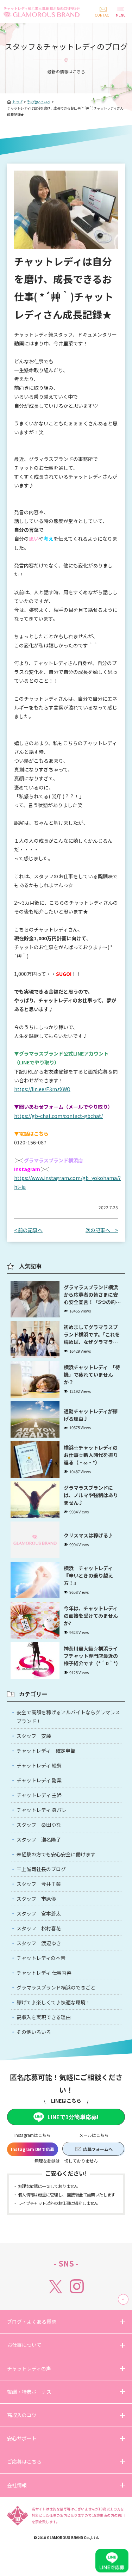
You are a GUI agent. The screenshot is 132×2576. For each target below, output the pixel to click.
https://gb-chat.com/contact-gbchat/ (58, 1116)
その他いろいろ (34, 2032)
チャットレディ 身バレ (42, 1810)
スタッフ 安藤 (34, 1736)
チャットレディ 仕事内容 (44, 1973)
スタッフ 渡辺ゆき (39, 1943)
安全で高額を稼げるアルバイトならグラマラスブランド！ (68, 1717)
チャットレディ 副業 (39, 1780)
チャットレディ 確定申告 (46, 1751)
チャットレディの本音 (41, 1958)
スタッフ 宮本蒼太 (39, 1913)
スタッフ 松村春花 (39, 1928)
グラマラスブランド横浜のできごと (56, 1987)
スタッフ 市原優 (36, 1899)
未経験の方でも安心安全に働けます (56, 1854)
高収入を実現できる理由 (44, 2017)
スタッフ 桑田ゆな (39, 1825)
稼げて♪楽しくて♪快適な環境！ (54, 2002)
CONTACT (103, 15)
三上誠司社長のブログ (41, 1869)
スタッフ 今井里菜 (39, 1884)
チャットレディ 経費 (39, 1765)
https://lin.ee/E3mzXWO (42, 1089)
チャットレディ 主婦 (39, 1795)
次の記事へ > (102, 1230)
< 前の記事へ (28, 1230)
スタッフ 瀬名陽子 (39, 1839)
